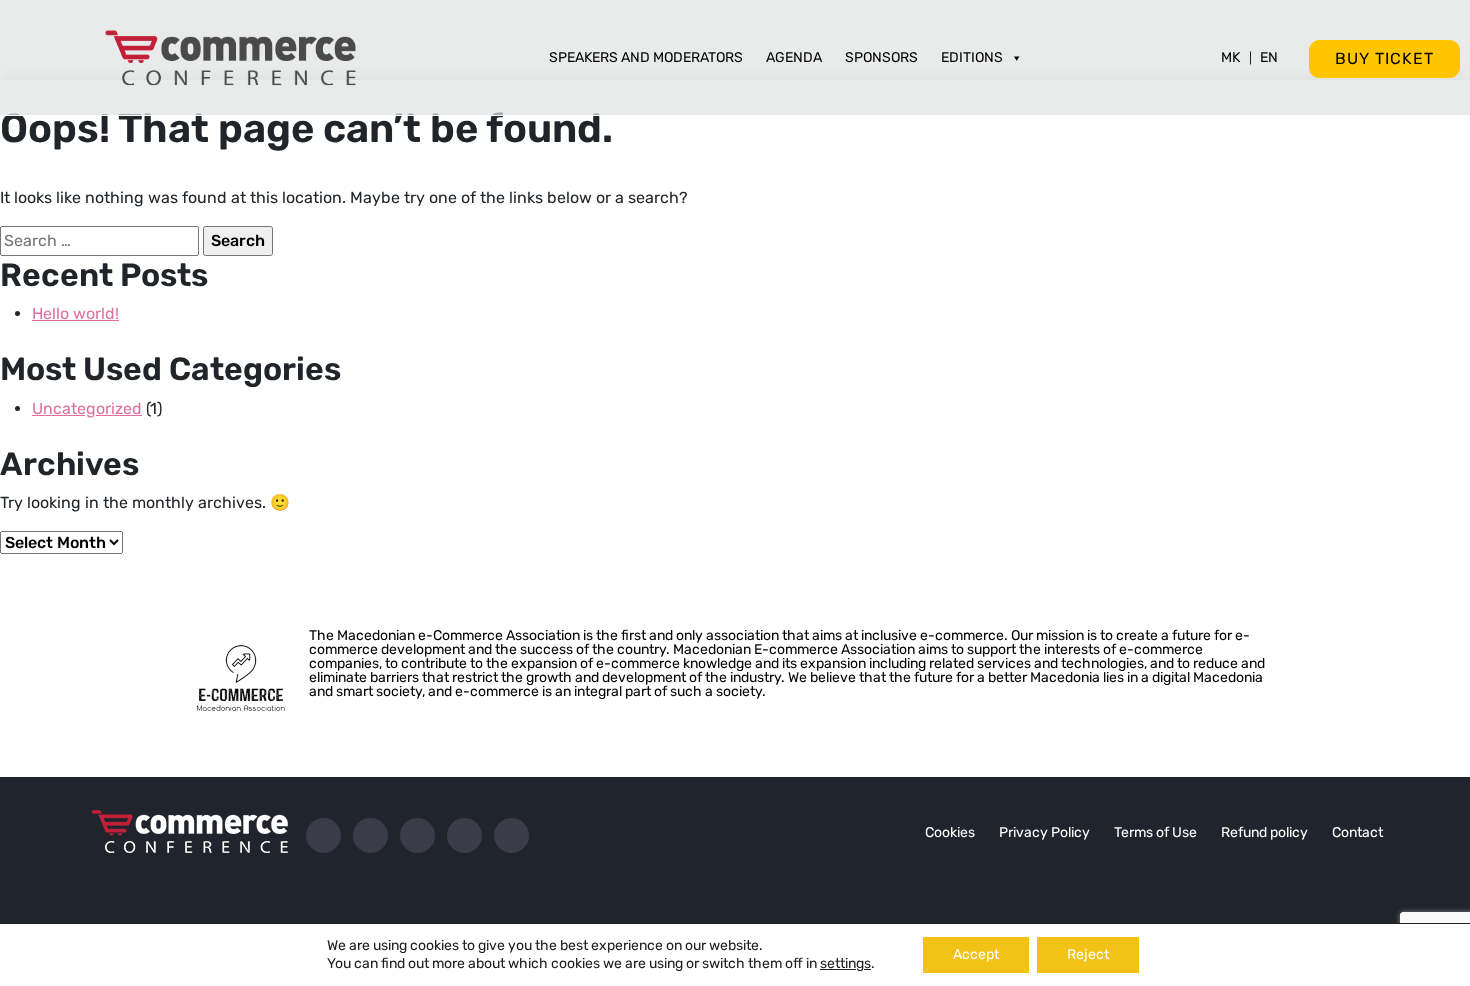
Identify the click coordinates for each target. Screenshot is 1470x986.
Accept (976, 954)
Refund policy (1264, 832)
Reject (1088, 954)
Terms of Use (1155, 832)
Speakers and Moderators (646, 57)
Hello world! (75, 313)
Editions (972, 57)
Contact (1357, 832)
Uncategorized (87, 408)
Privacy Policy (1044, 832)
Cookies (950, 832)
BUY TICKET (1384, 58)
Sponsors (881, 57)
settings (845, 963)
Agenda (794, 57)
